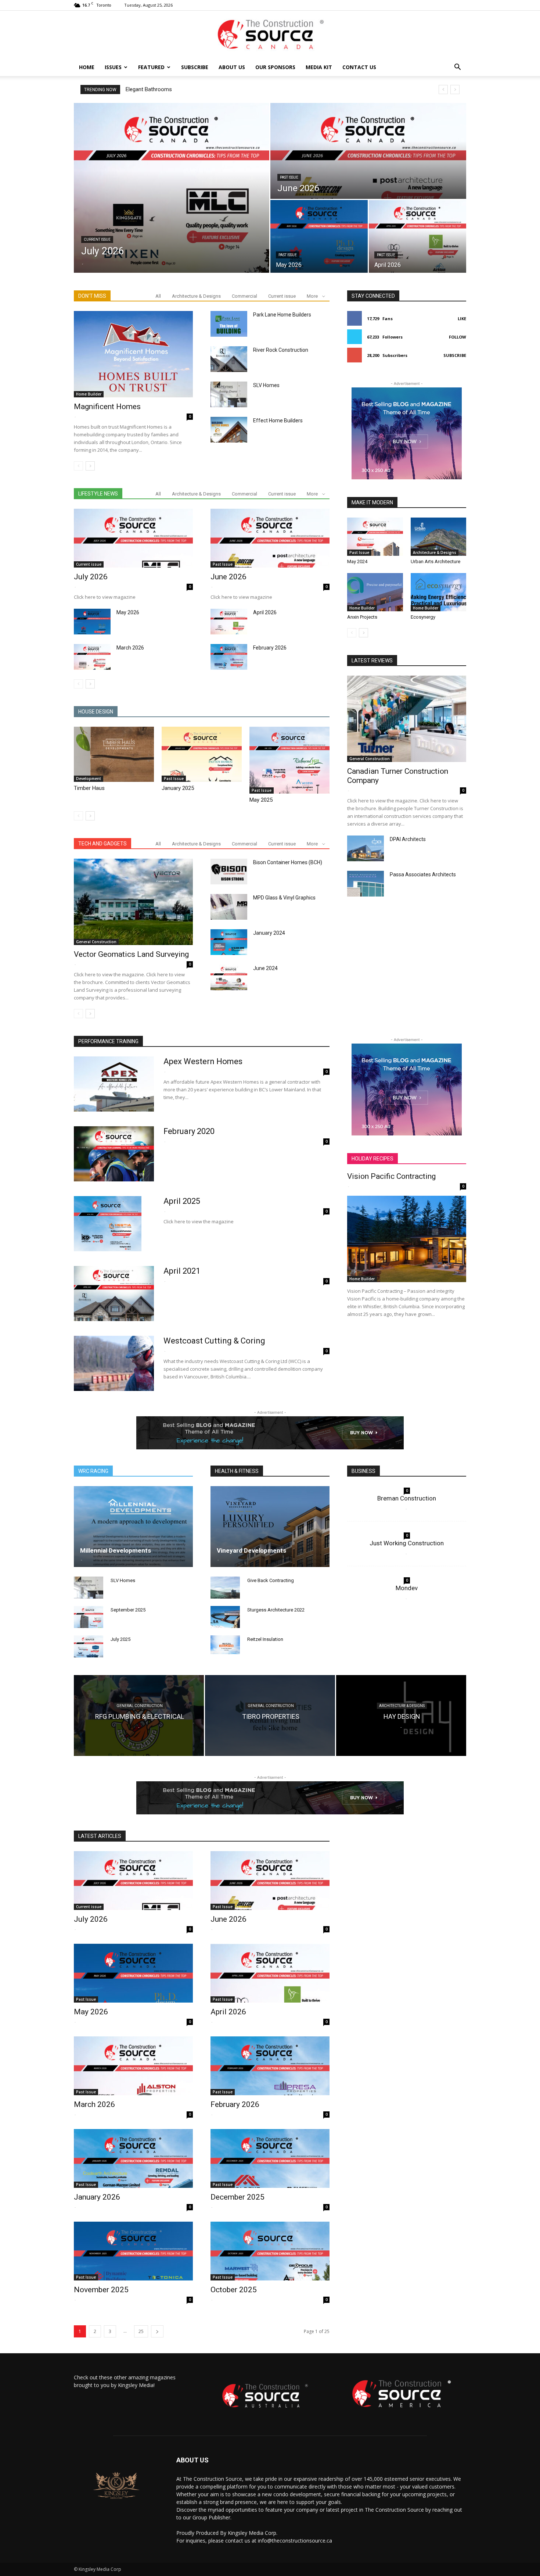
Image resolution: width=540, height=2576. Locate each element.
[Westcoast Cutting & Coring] (114, 1363)
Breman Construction (407, 1498)
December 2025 (237, 2197)
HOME (87, 67)
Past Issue (289, 177)
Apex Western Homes (203, 1061)
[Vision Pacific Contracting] (407, 1239)
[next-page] (90, 466)
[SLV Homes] (229, 394)
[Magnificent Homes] (133, 354)
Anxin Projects (362, 617)
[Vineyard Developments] (270, 1527)
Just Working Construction (407, 1543)
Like (462, 319)
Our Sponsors (275, 67)
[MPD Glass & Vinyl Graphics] (229, 907)
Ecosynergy (423, 617)
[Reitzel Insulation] (225, 1645)
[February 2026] (229, 657)
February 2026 (270, 648)
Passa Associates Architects (423, 874)
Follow (458, 337)
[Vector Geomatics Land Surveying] (133, 902)
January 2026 (97, 2197)
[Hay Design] (401, 1715)
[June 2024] (229, 977)
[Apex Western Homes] (114, 1084)
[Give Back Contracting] (225, 1588)
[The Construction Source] (270, 35)
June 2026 (228, 577)
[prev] (443, 90)
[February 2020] (114, 1154)
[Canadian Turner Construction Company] (407, 719)
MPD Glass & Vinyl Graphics (284, 898)
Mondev (407, 1588)
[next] (455, 90)
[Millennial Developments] (133, 1527)
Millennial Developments (116, 1550)
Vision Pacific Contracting (391, 1176)
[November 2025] (133, 2251)
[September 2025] (89, 1617)
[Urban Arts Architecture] (439, 537)
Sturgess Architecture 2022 (276, 1610)
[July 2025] (89, 1646)
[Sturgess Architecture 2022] (225, 1617)
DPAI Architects (408, 839)
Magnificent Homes (107, 407)
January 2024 (269, 933)
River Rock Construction (281, 350)
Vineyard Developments (251, 1550)
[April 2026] (417, 236)
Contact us (359, 67)
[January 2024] (229, 942)
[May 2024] (375, 537)
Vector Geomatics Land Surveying (131, 954)
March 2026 (130, 648)
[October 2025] (270, 2251)
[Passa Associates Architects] (366, 884)
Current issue (97, 239)
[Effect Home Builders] (229, 430)
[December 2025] (270, 2158)
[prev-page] (78, 466)
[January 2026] (133, 2158)
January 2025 (178, 788)
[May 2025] (289, 760)
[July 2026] (172, 188)
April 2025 (182, 1201)
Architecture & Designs (196, 296)
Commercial (244, 296)
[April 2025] (108, 1224)
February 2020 (143, 89)
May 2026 (128, 612)
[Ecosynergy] (439, 592)
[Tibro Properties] (270, 1715)
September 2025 (128, 1610)
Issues (113, 67)
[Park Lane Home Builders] (229, 324)
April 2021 (182, 1271)
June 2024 (265, 968)
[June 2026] (368, 151)
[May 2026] (319, 236)
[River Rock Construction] (229, 359)
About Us (232, 67)
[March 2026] (92, 657)
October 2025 (234, 2290)
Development (89, 779)
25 (141, 2331)
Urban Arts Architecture (435, 561)
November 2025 (101, 2290)
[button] (457, 68)
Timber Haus (89, 788)
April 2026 (265, 612)
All (158, 296)
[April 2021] (114, 1294)
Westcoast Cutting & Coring (214, 1341)
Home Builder (89, 394)
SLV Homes (266, 385)
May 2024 (357, 561)
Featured (151, 67)
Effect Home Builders (278, 421)
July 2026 (91, 577)
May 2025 (261, 800)
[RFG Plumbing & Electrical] (139, 1715)
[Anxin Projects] (375, 592)
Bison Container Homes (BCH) (288, 862)
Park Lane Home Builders (282, 315)
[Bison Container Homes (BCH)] (229, 872)
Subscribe (195, 67)
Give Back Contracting (271, 1580)
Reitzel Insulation (265, 1639)
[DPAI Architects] (366, 848)
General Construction (96, 942)
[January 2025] (202, 754)
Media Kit (319, 67)
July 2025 (120, 1639)
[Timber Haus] (114, 754)
